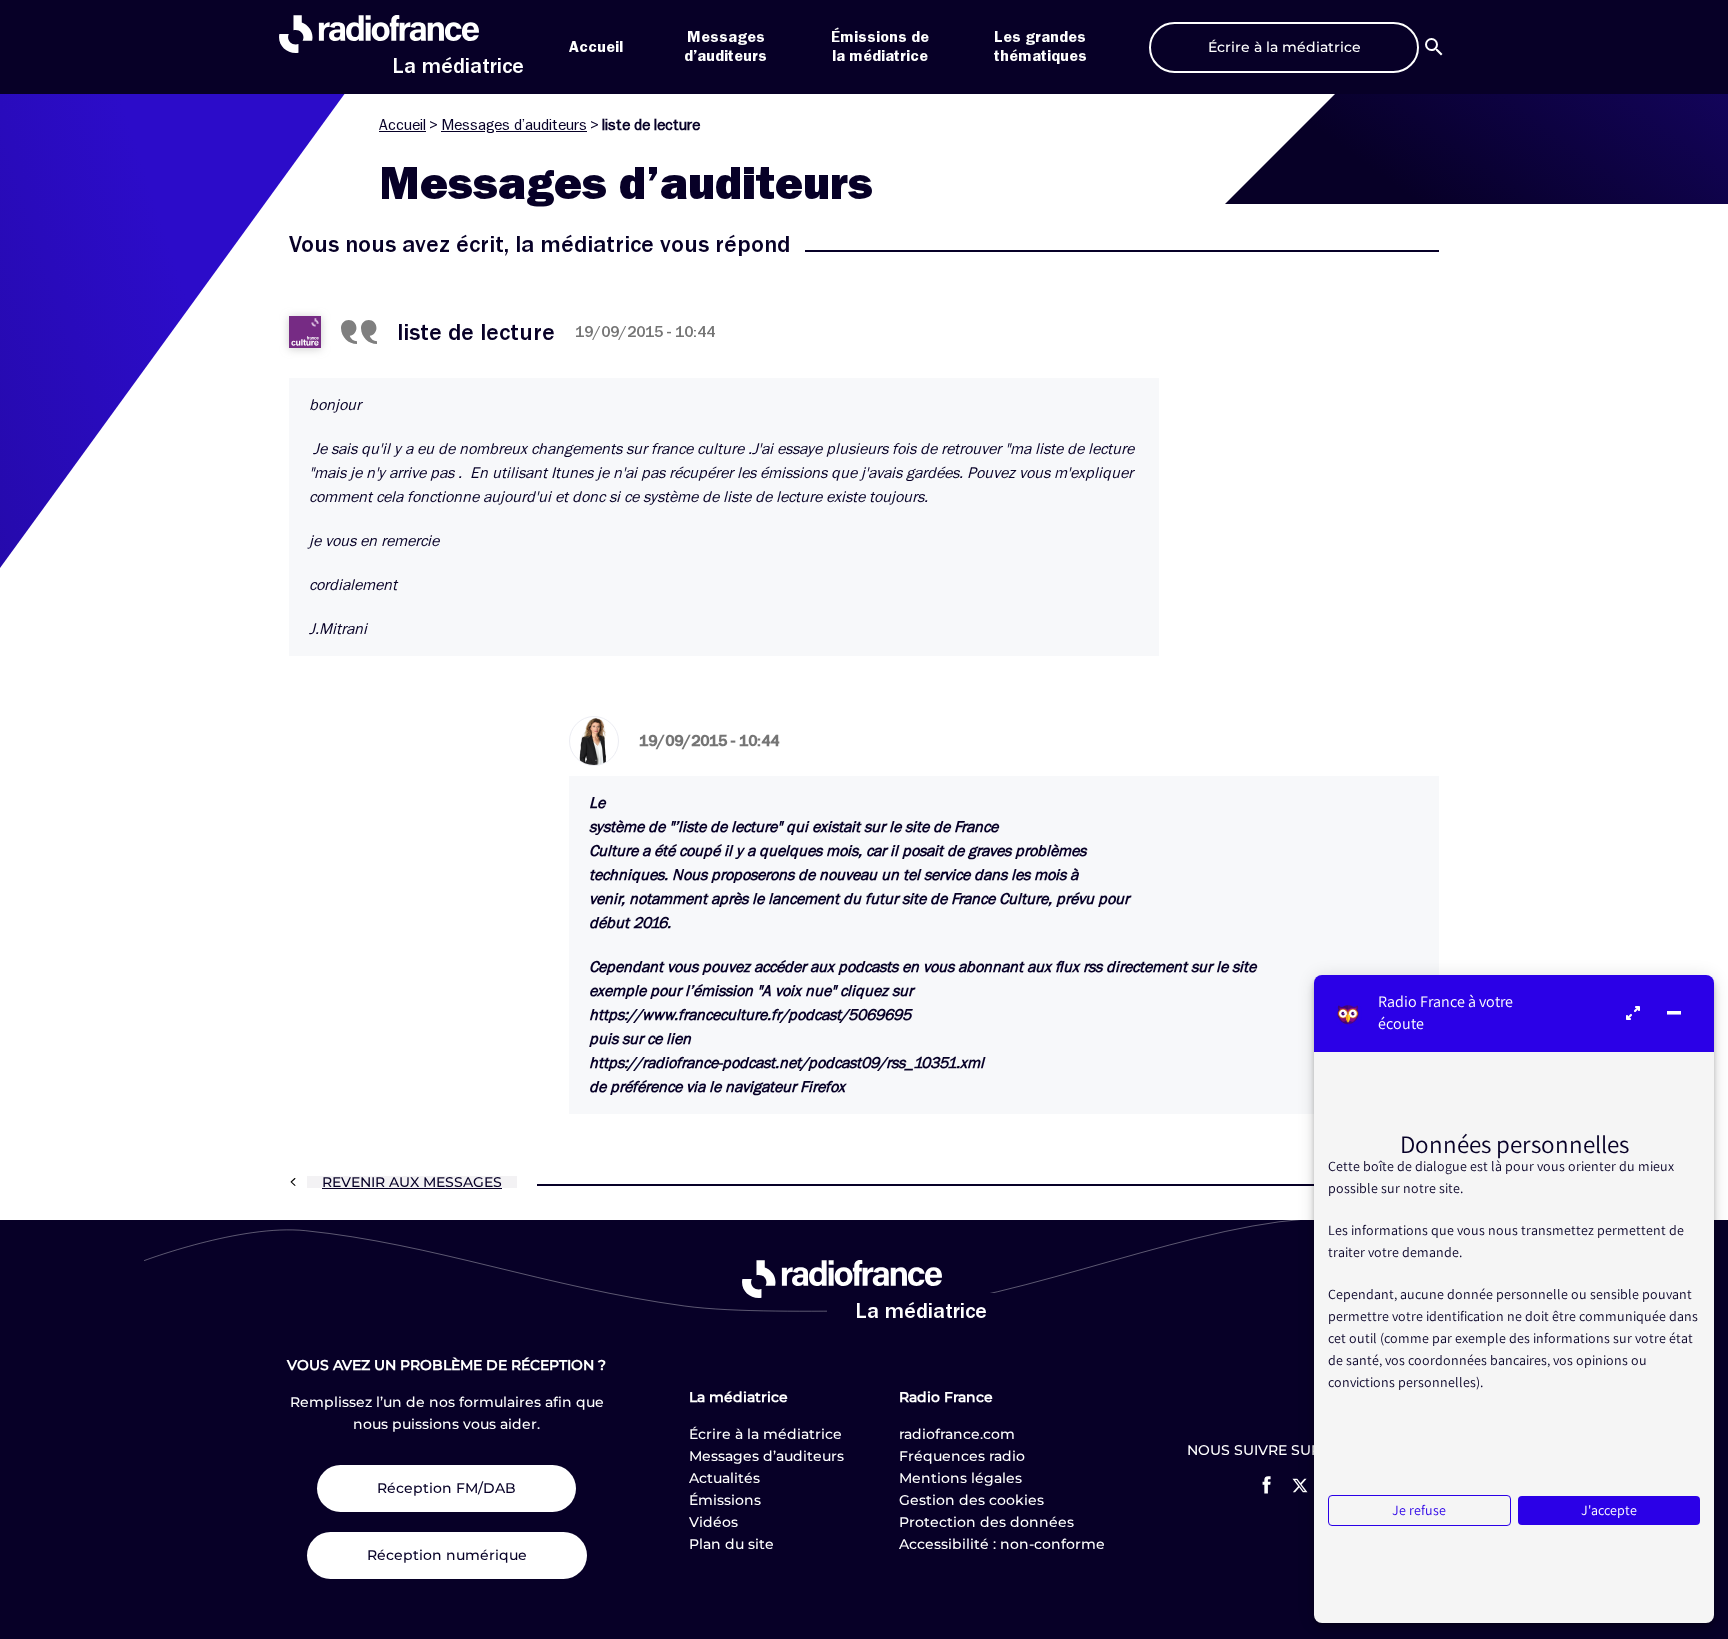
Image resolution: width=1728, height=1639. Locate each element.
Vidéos (713, 1522)
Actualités (724, 1478)
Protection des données (986, 1522)
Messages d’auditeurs (514, 125)
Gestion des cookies (971, 1500)
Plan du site (731, 1544)
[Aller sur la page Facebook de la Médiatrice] (1266, 1485)
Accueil (596, 47)
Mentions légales (960, 1478)
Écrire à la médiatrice (765, 1434)
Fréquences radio (962, 1456)
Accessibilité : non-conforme (1002, 1544)
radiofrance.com (957, 1434)
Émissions (725, 1500)
